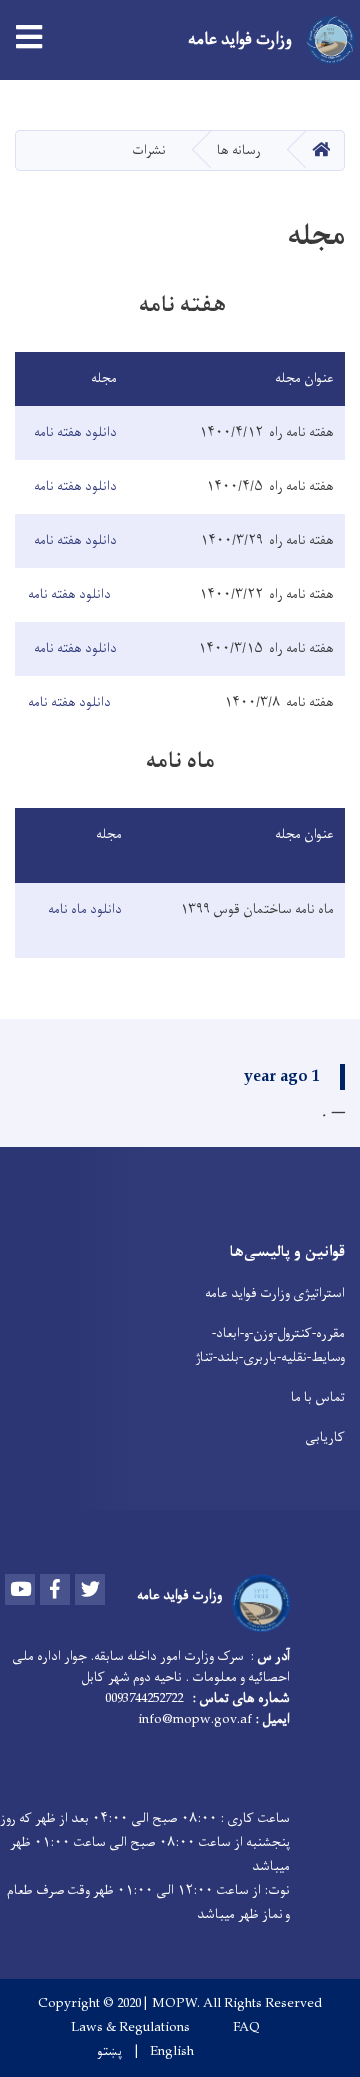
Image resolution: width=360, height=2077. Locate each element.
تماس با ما (318, 1397)
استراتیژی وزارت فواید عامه (275, 1293)
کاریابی (325, 1437)
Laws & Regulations (130, 2028)
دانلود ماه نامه (82, 909)
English (172, 2052)
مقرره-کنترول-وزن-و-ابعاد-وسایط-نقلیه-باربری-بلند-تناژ (270, 1345)
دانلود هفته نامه (75, 432)
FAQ (246, 2028)
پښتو (109, 2052)
